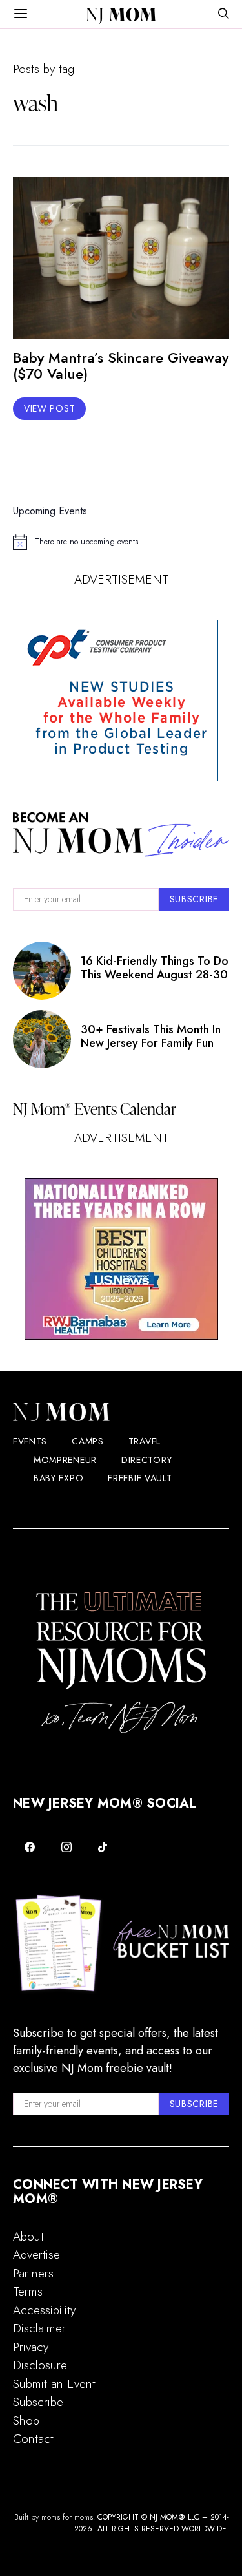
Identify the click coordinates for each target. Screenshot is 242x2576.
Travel (145, 1441)
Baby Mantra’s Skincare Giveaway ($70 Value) (121, 365)
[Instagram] (67, 1847)
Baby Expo (58, 1478)
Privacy (31, 2347)
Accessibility (44, 2310)
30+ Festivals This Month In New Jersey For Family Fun (151, 1036)
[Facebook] (30, 1847)
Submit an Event (54, 2384)
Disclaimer (39, 2328)
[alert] (121, 542)
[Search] (223, 15)
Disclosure (40, 2365)
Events (30, 1441)
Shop (26, 2421)
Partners (33, 2273)
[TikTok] (103, 1847)
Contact (33, 2439)
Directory (146, 1460)
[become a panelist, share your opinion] (121, 701)
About (28, 2236)
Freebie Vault (140, 1478)
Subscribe (38, 2402)
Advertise (36, 2254)
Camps (88, 1441)
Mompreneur (65, 1460)
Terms (28, 2291)
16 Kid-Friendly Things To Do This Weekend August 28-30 (155, 967)
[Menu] (21, 14)
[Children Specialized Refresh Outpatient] (121, 1259)
